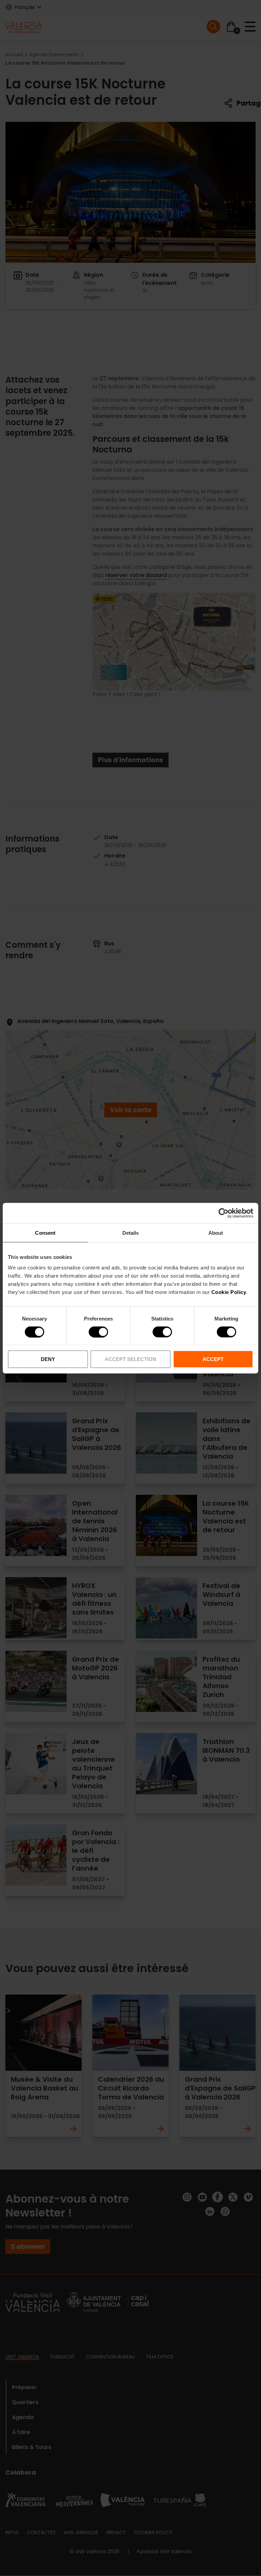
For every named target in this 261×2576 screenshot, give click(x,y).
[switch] (98, 1332)
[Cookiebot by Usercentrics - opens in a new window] (223, 1213)
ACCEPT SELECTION (130, 1359)
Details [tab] (131, 1233)
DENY (48, 1359)
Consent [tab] (45, 1233)
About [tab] (216, 1233)
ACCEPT (213, 1359)
